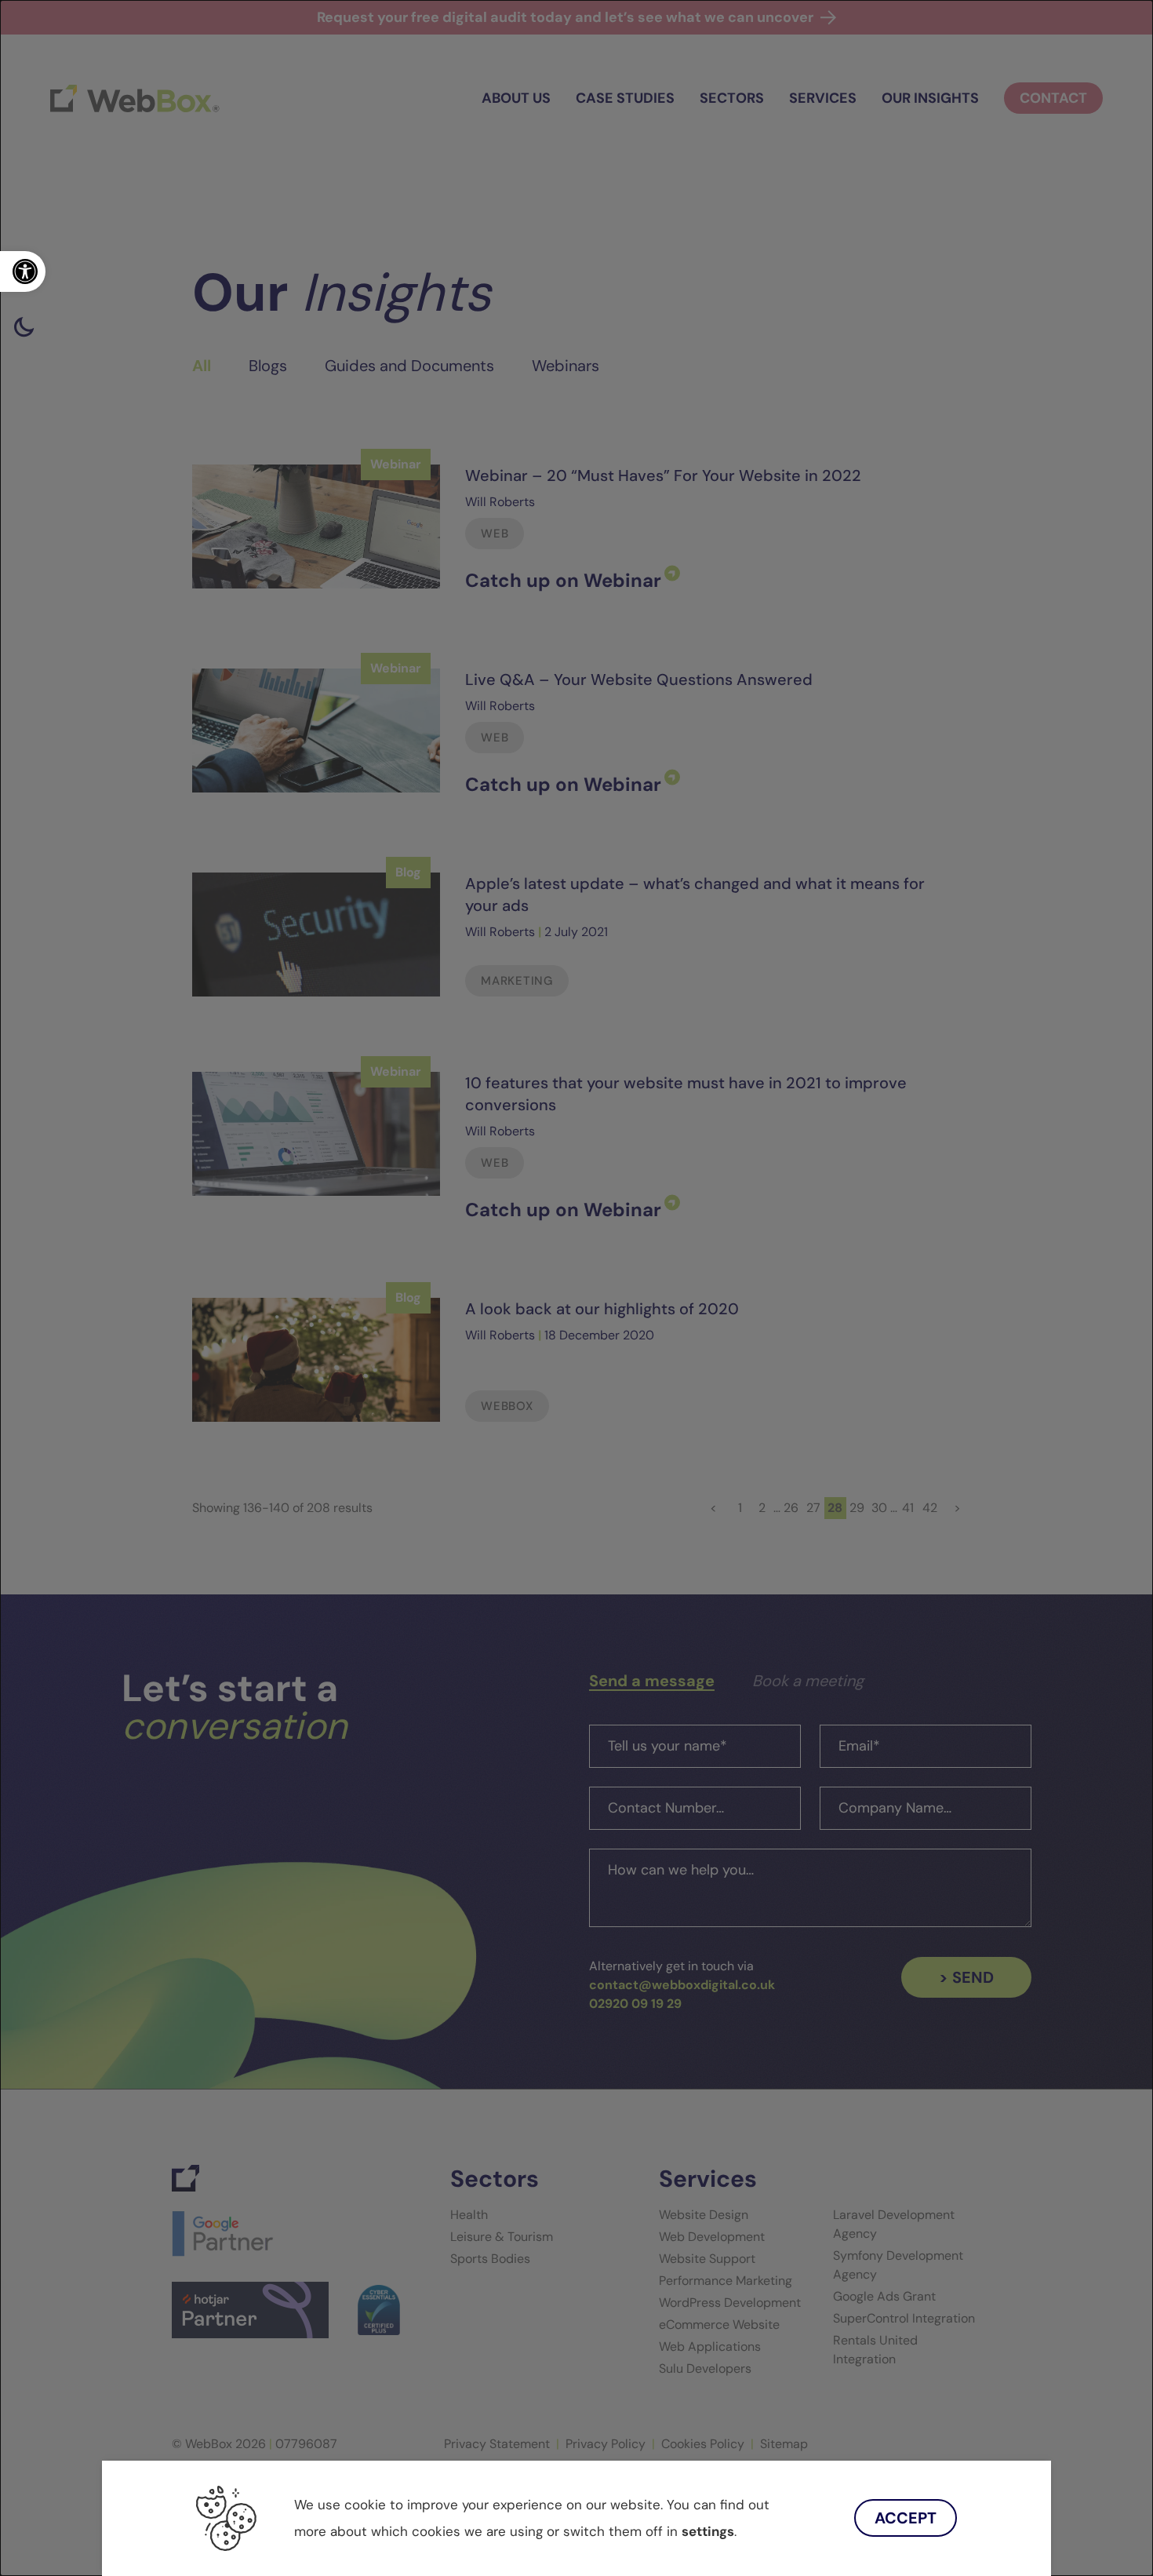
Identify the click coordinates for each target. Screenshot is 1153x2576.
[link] (23, 271)
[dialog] (576, 1288)
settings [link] (708, 2531)
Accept (906, 2518)
